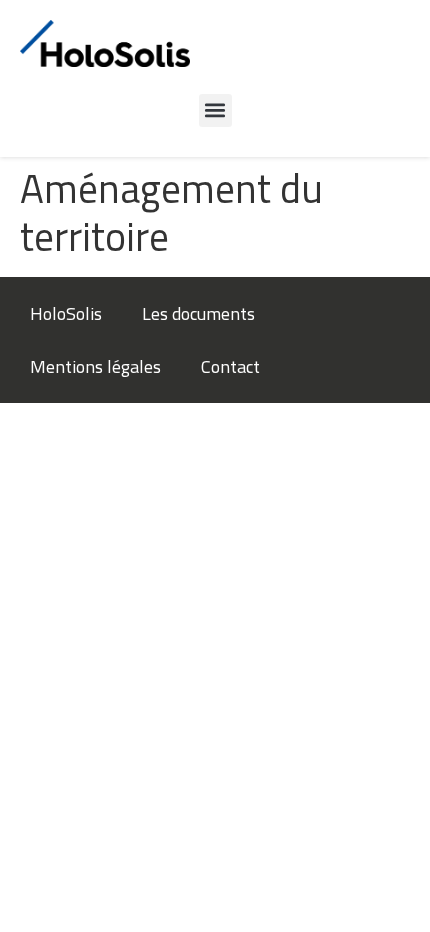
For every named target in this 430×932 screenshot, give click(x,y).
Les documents (198, 313)
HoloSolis (66, 313)
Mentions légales (95, 366)
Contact (230, 366)
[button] (215, 110)
